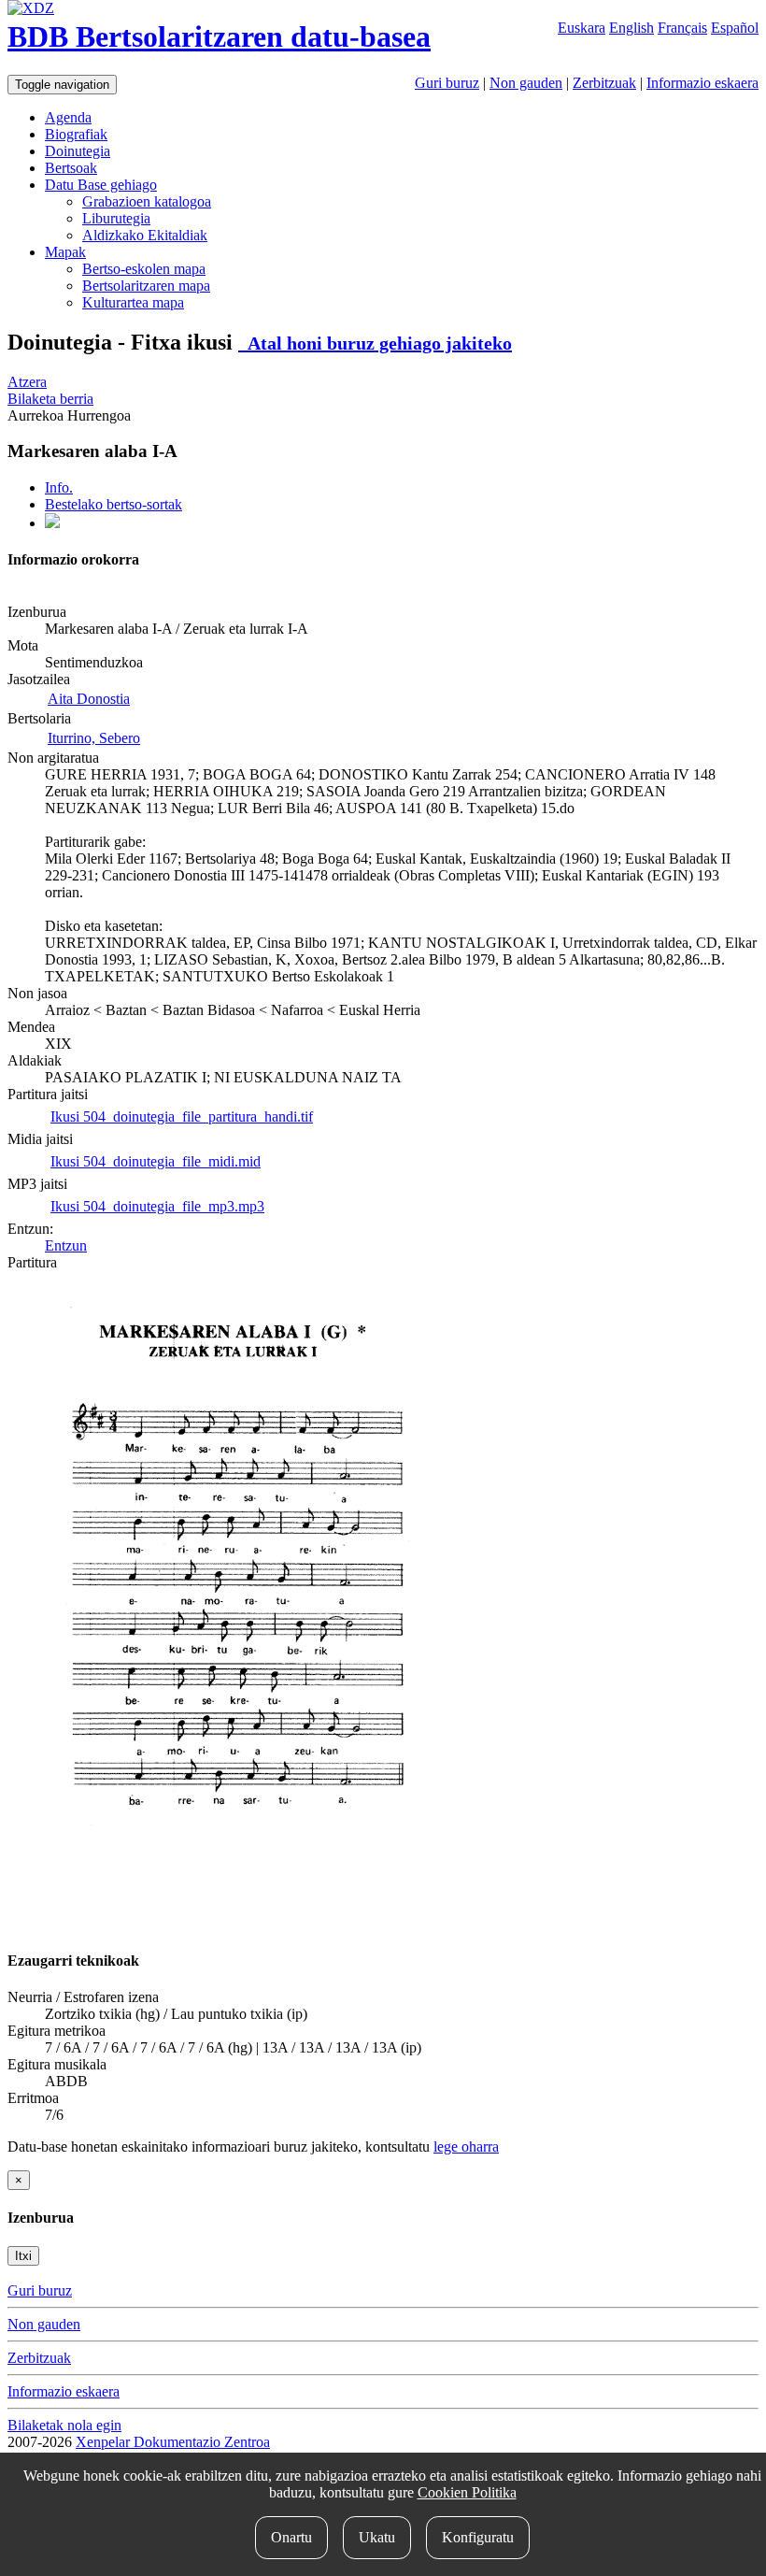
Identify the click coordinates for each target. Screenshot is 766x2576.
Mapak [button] (65, 252)
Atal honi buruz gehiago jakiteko (375, 343)
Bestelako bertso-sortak (113, 504)
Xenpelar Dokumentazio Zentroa (173, 2442)
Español (735, 28)
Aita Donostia (89, 699)
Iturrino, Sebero (94, 738)
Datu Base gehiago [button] (101, 185)
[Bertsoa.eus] (52, 523)
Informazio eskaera (702, 83)
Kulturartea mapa (133, 302)
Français (682, 28)
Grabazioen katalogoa (147, 201)
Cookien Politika (467, 2492)
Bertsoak (71, 168)
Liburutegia (116, 218)
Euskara (582, 28)
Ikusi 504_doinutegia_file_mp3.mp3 (157, 1206)
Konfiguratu (478, 2537)
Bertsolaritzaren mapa (146, 286)
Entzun (66, 1245)
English (631, 28)
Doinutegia (78, 151)
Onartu (291, 2537)
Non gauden (526, 83)
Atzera (27, 382)
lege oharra (466, 2147)
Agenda (68, 117)
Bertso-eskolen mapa (144, 269)
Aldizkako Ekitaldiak (145, 235)
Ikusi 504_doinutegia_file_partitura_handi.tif (182, 1116)
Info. (59, 487)
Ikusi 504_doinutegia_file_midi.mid (156, 1161)
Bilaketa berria (50, 399)
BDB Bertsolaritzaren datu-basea (219, 36)
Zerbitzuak (604, 83)
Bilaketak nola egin (64, 2425)
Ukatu (377, 2537)
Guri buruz (447, 83)
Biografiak (76, 134)
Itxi (23, 2256)
